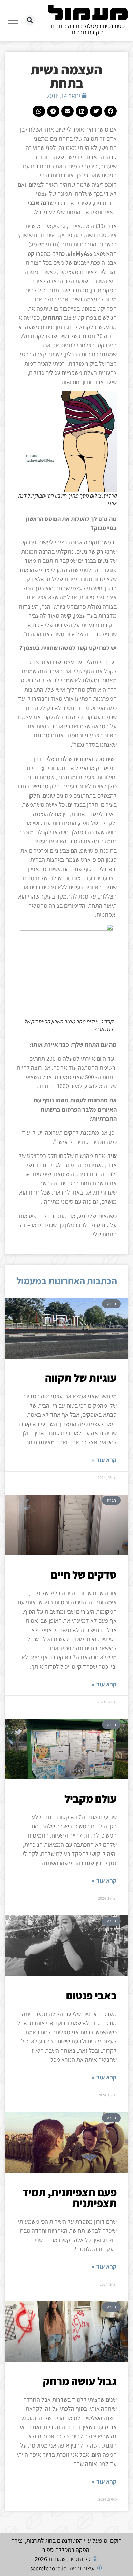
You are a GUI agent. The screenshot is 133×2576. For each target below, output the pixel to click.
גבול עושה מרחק (80, 2381)
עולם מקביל (91, 1798)
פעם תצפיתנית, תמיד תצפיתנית (70, 2197)
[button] (30, 20)
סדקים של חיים (84, 1574)
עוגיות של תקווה (81, 1378)
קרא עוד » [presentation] (104, 1460)
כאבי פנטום (91, 1995)
